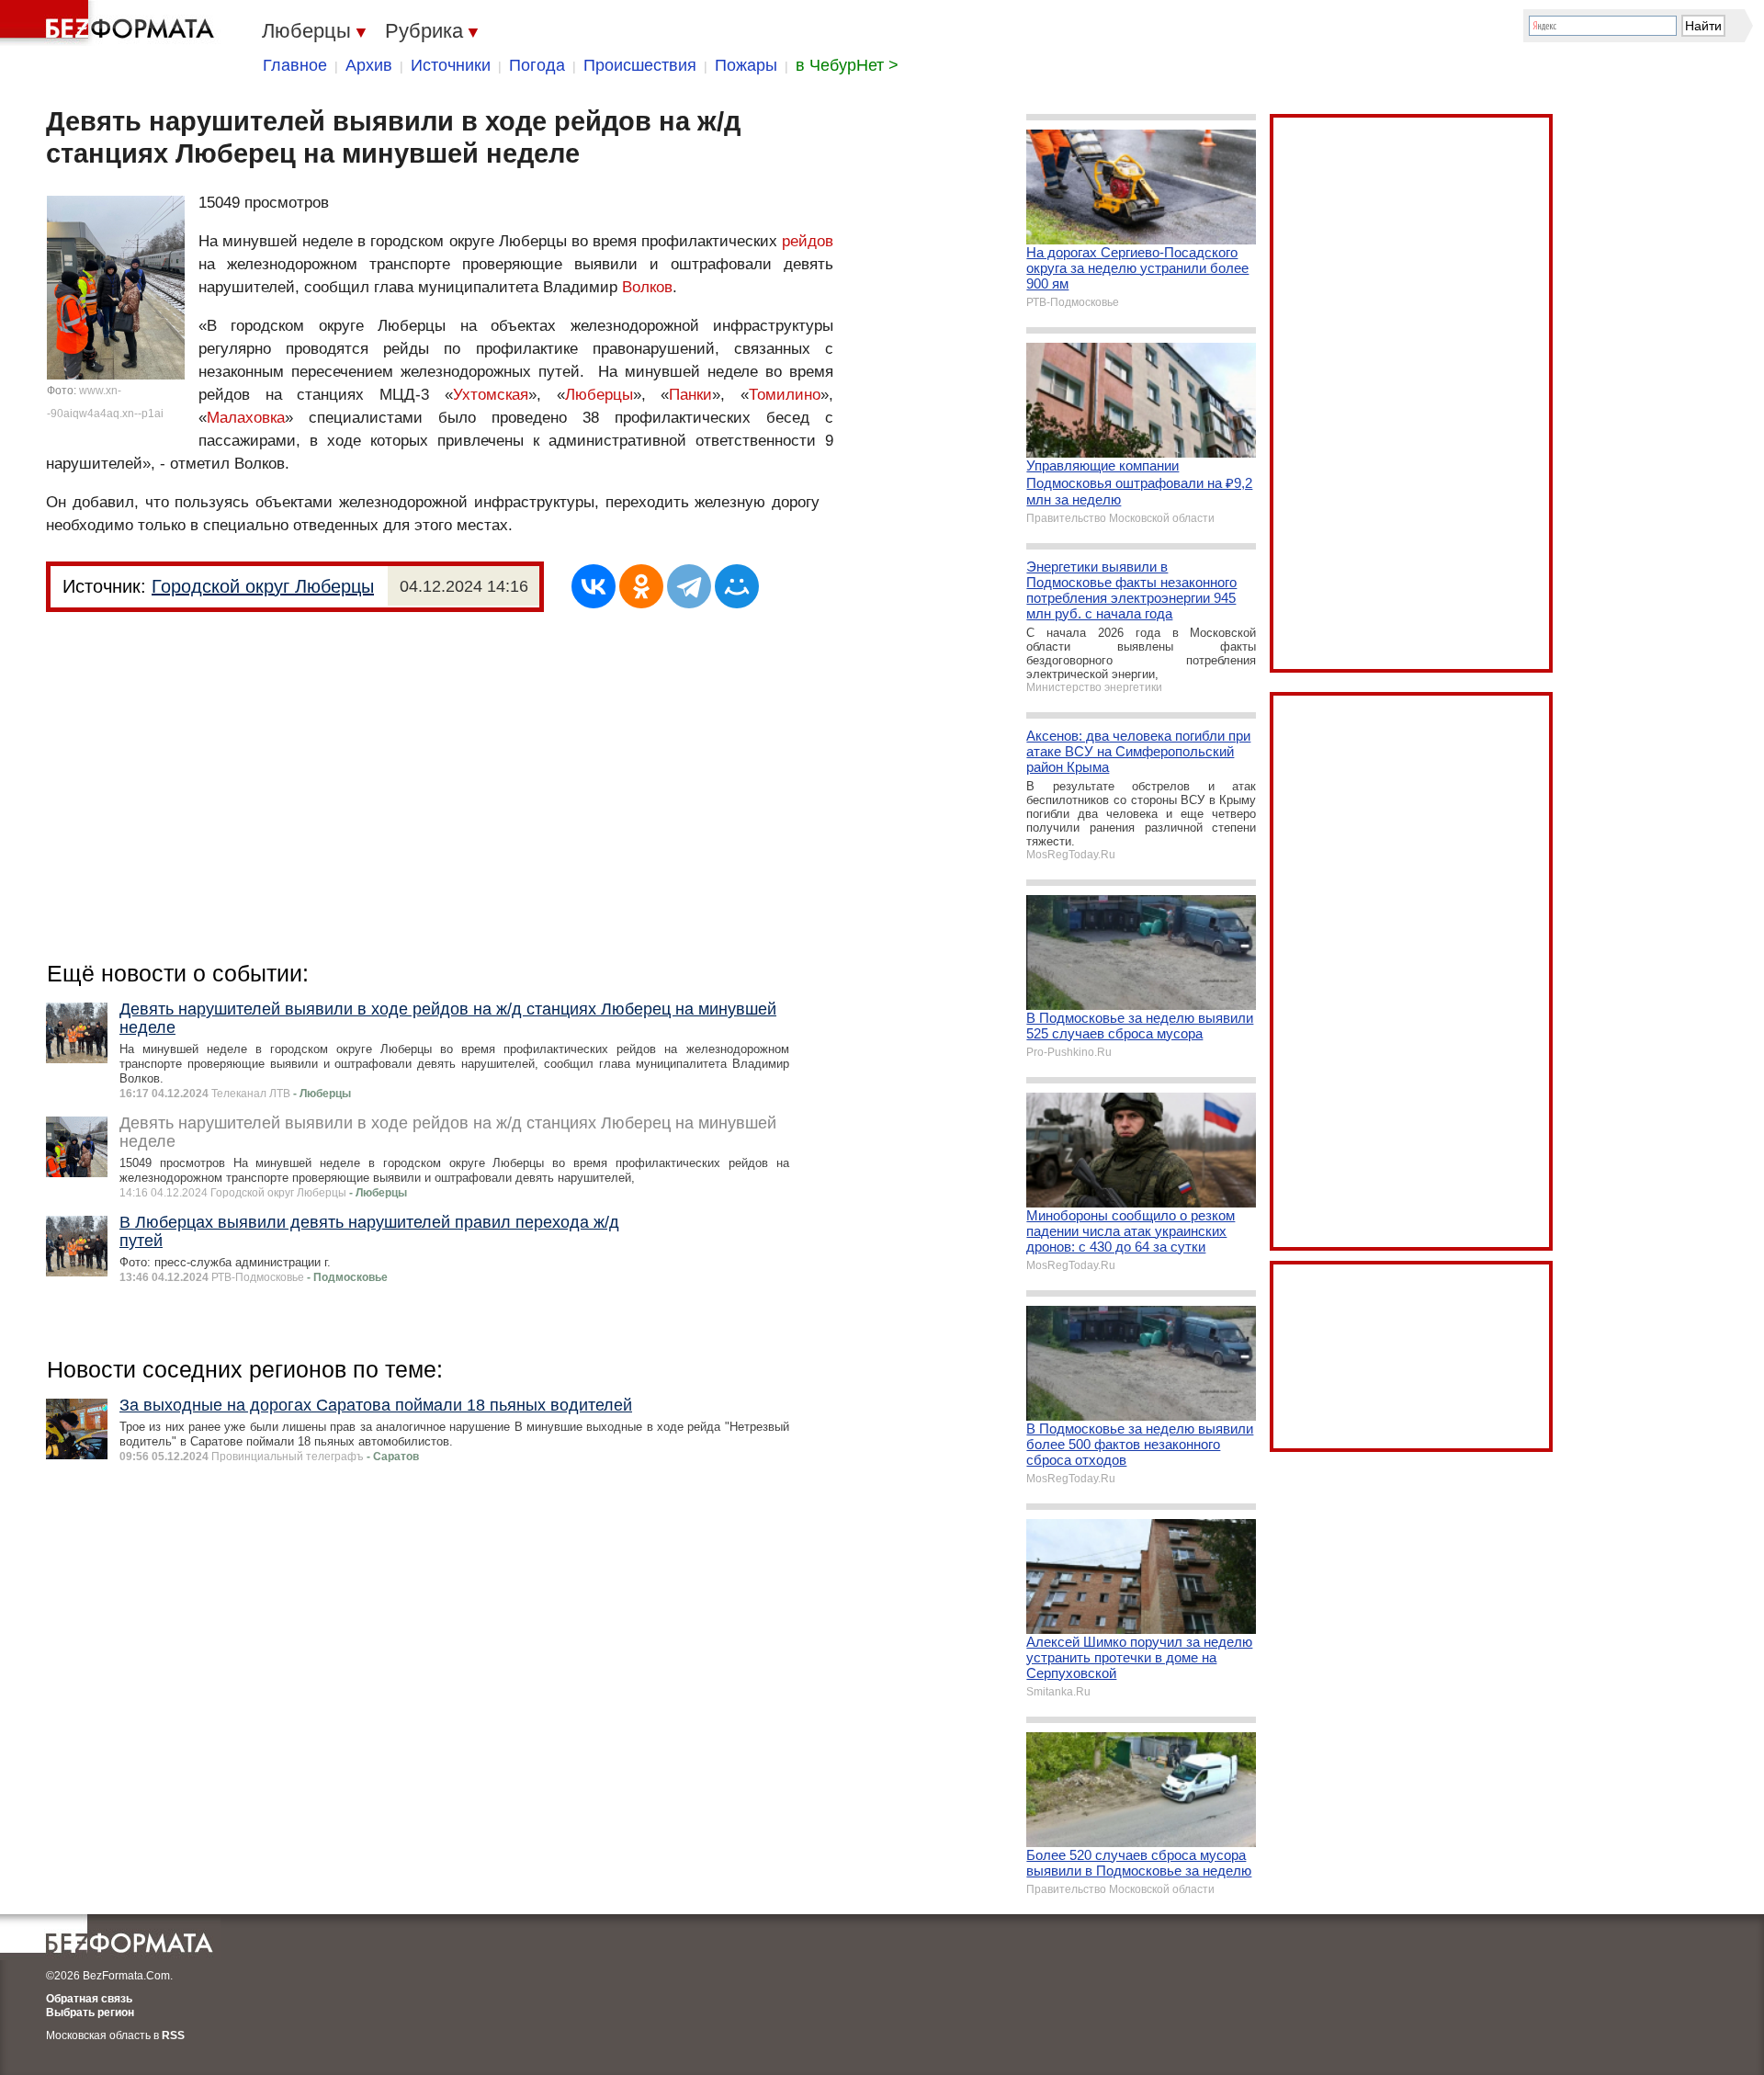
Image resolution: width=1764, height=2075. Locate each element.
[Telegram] (689, 586)
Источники (451, 65)
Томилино (785, 395)
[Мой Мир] (737, 586)
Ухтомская (491, 395)
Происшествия (640, 65)
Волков (647, 287)
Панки (690, 395)
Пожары (746, 65)
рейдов (808, 241)
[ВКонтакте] (594, 586)
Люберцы (599, 395)
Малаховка (246, 418)
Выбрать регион (90, 2013)
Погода (537, 65)
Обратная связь (89, 1999)
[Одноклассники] (641, 586)
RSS (173, 2035)
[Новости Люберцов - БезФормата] (110, 23)
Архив (369, 65)
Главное (295, 65)
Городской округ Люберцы (263, 586)
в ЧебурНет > (847, 65)
